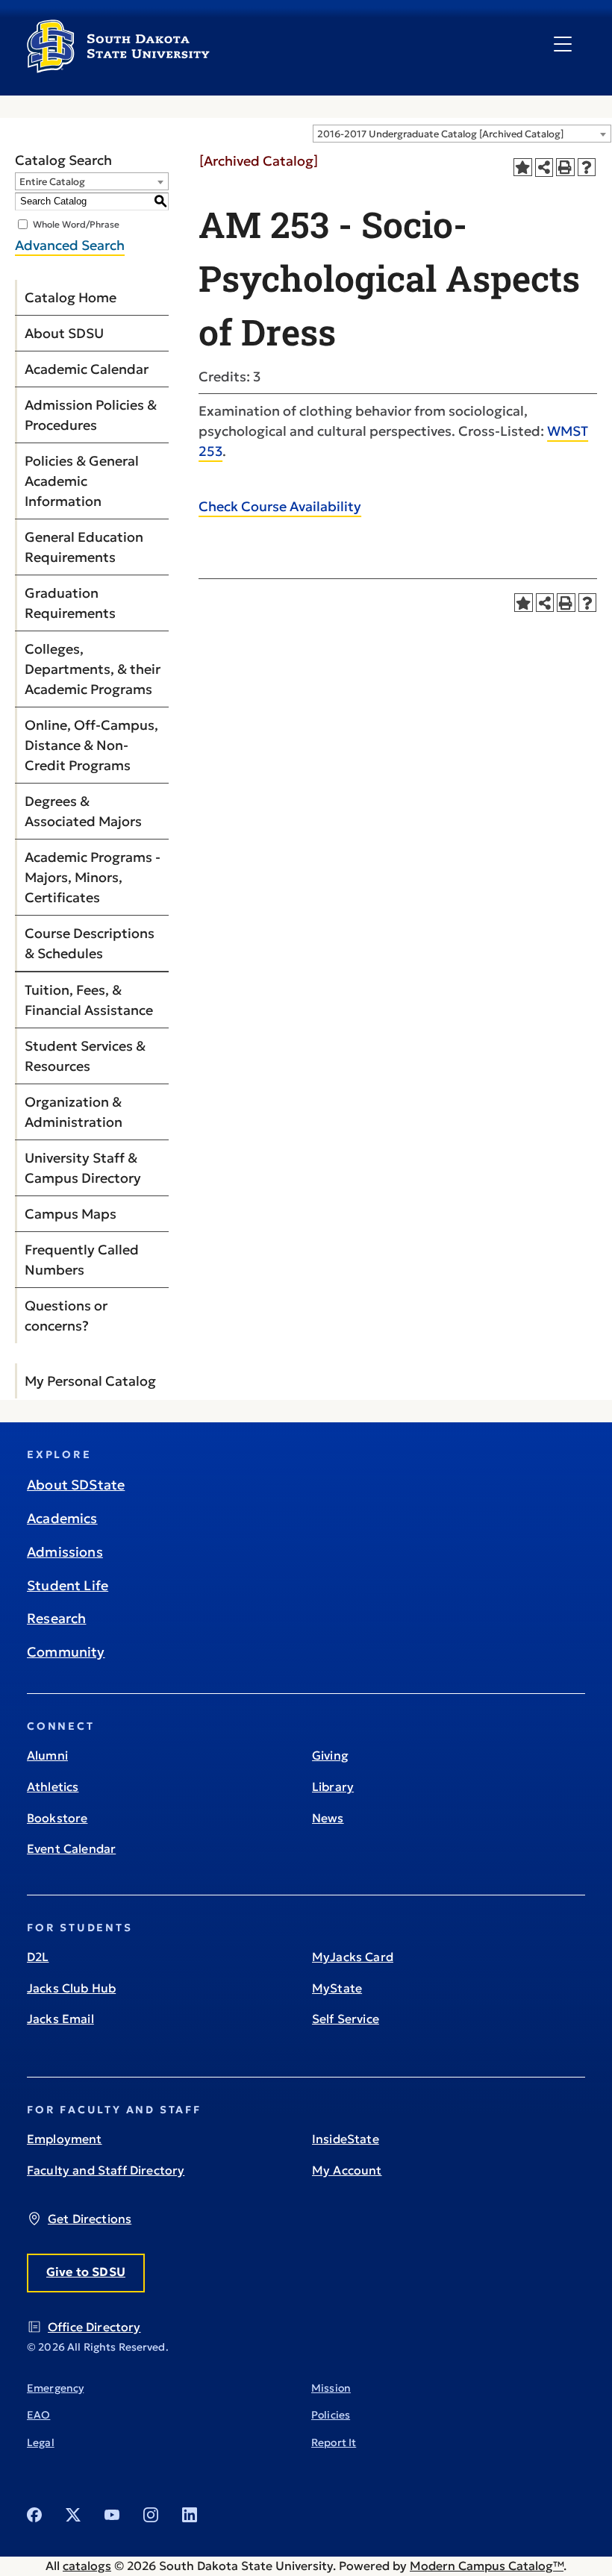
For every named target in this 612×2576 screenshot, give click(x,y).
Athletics (53, 1786)
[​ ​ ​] (563, 45)
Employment (65, 2139)
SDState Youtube (112, 2515)
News (328, 1818)
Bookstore (57, 1818)
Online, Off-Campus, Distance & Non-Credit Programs (91, 745)
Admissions (65, 1552)
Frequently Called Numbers (82, 1260)
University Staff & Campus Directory (83, 1168)
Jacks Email (60, 2019)
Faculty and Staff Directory (106, 2170)
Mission (331, 2388)
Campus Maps (71, 1214)
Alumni (47, 1755)
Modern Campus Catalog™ (487, 2566)
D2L (38, 1957)
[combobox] (462, 134)
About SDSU (64, 333)
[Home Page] (118, 67)
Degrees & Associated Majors (83, 811)
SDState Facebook (34, 2515)
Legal (41, 2442)
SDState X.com (73, 2515)
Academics (62, 1518)
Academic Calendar (87, 369)
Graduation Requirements (70, 603)
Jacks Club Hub (71, 1988)
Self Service (346, 2019)
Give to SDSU (86, 2272)
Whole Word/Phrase (76, 223)
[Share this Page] (544, 168)
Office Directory (94, 2327)
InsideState (346, 2139)
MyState (337, 1988)
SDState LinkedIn (190, 2515)
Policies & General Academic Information (82, 481)
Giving (330, 1755)
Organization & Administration (74, 1112)
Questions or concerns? (66, 1316)
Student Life (68, 1585)
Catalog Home (71, 297)
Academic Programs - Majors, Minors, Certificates (93, 877)
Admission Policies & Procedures (91, 415)
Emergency (55, 2388)
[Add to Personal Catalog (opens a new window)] (523, 168)
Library (333, 1786)
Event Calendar (71, 1848)
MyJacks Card (353, 1957)
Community (66, 1652)
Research (56, 1618)
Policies (331, 2415)
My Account (347, 2170)
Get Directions (90, 2219)
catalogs (87, 2566)
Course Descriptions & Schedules (90, 943)
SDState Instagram (151, 2515)
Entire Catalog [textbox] (52, 182)
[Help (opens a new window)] (587, 168)
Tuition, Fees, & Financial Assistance (89, 1000)
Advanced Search (70, 245)
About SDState (76, 1485)
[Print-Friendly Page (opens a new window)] (565, 168)
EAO (38, 2415)
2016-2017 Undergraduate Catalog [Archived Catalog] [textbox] (440, 134)
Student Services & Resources (85, 1056)
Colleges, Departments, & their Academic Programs (93, 669)
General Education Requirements (84, 547)
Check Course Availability (280, 506)
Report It (334, 2442)
